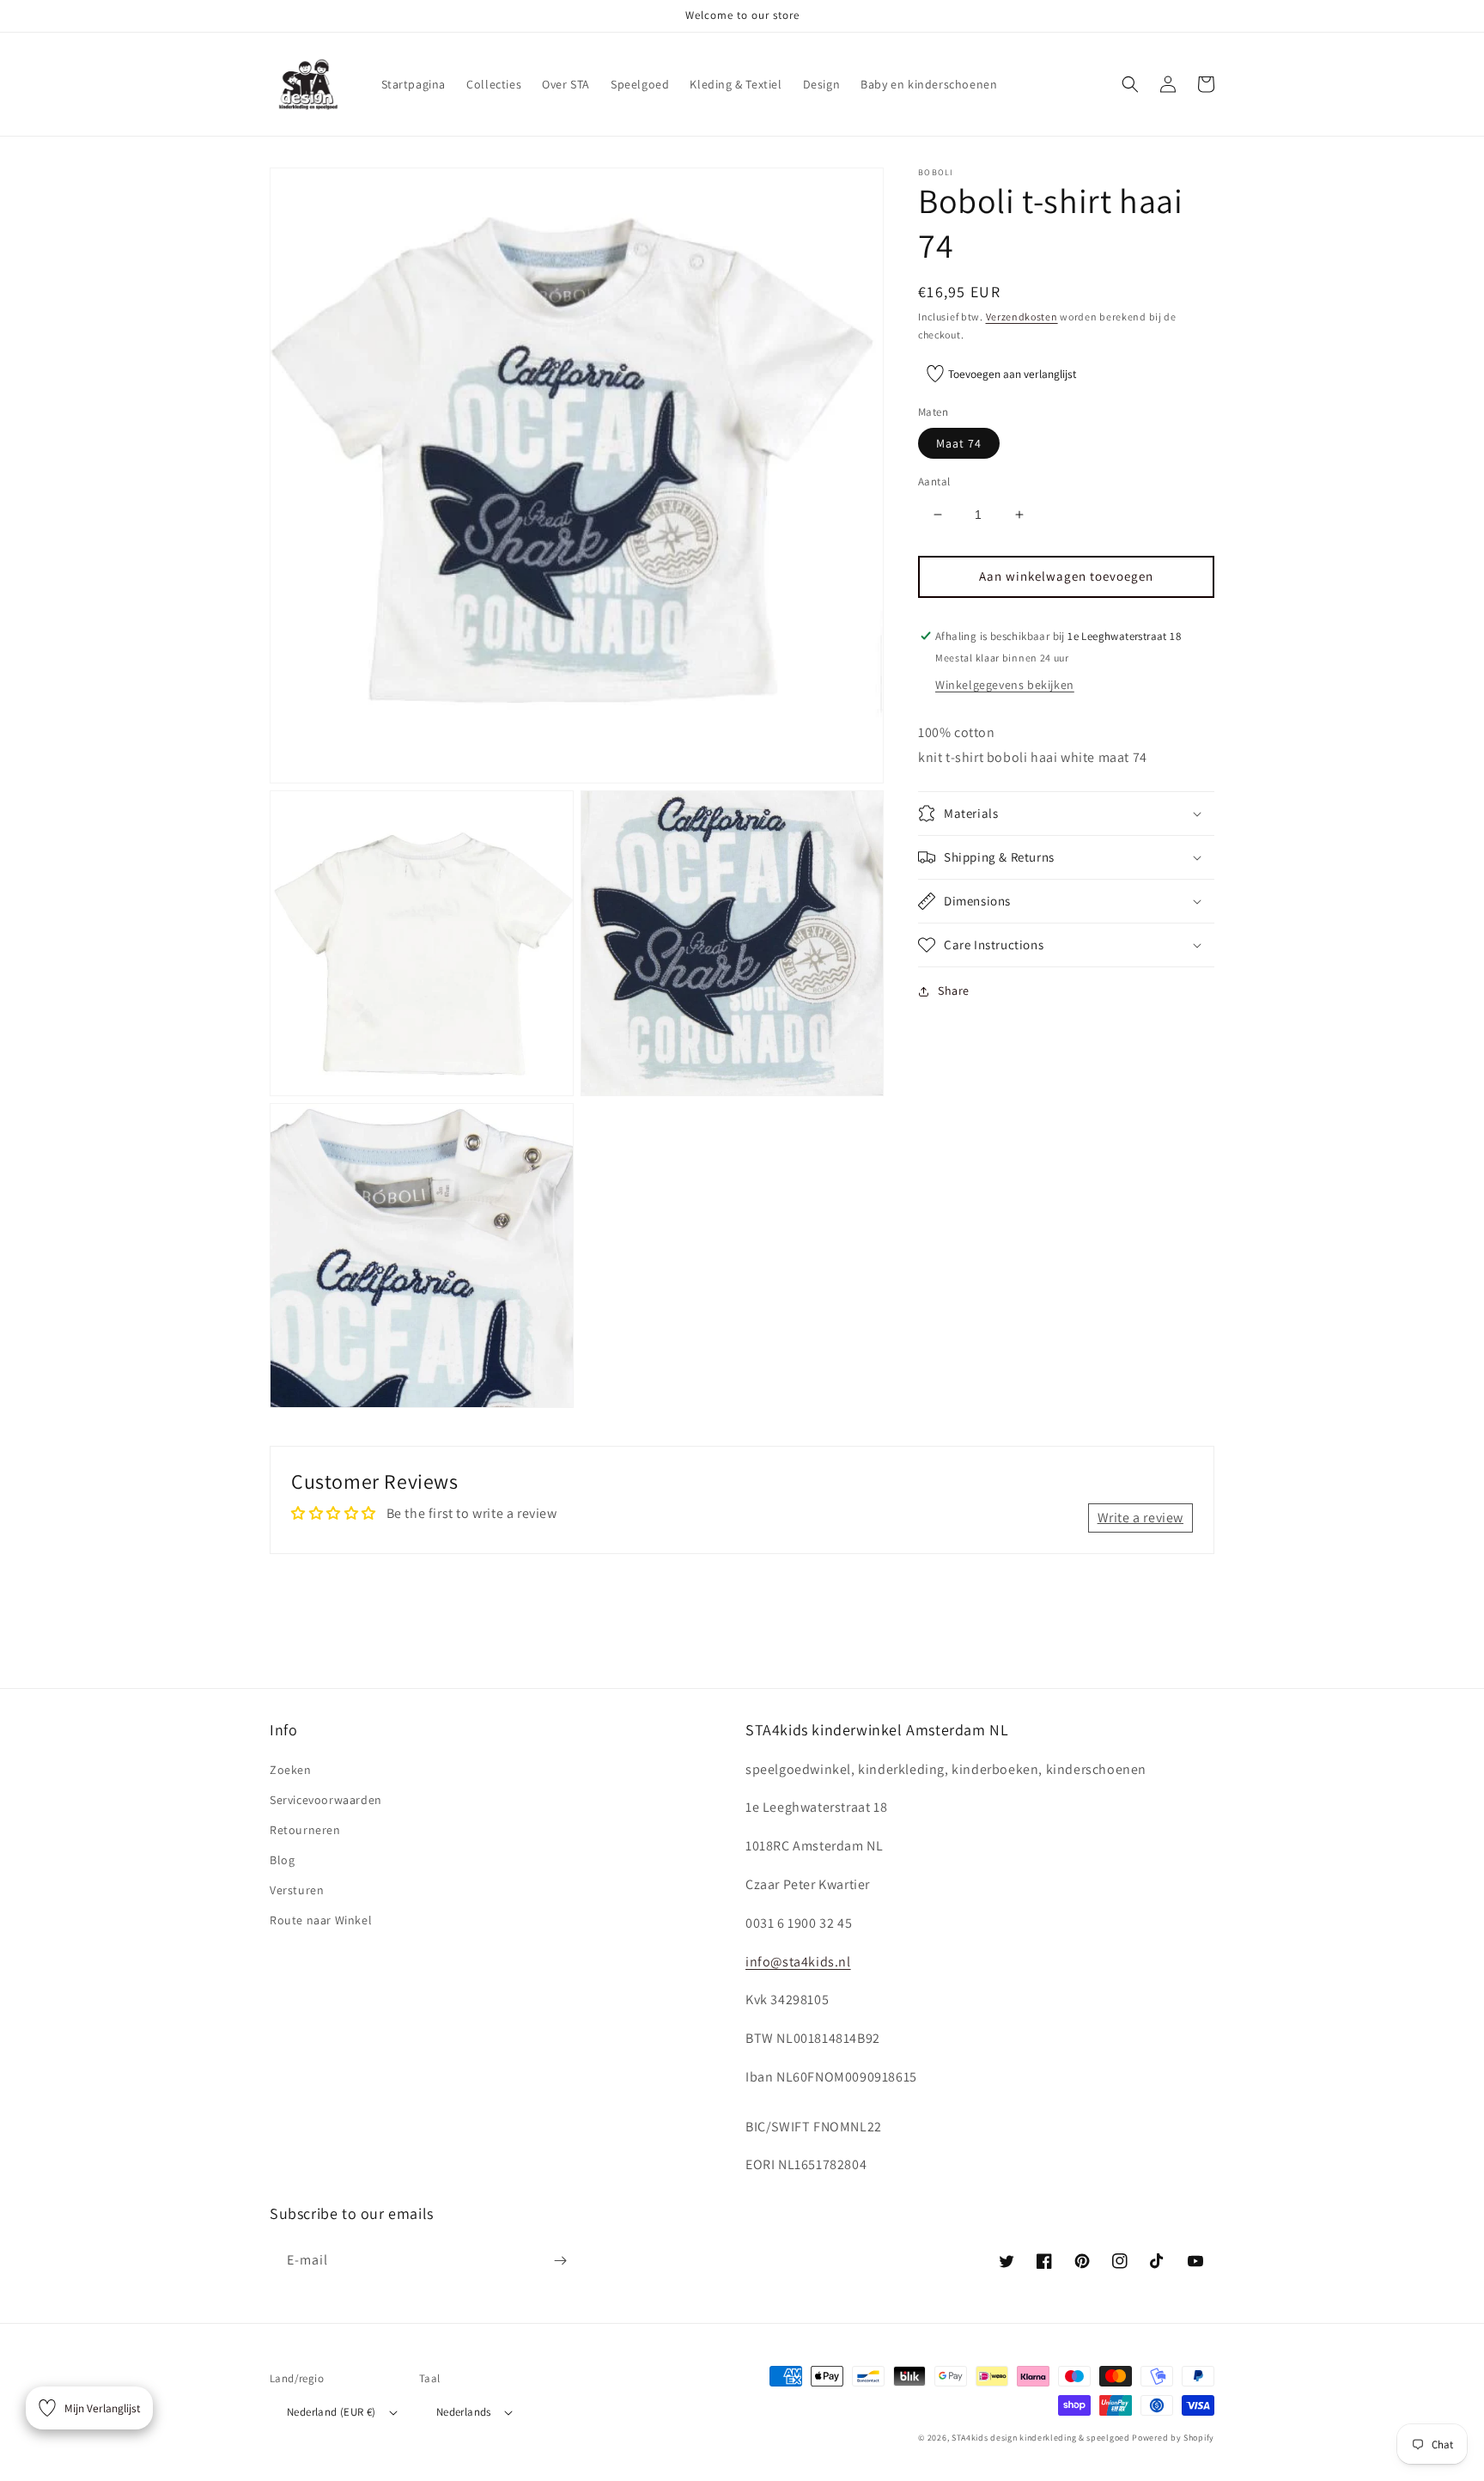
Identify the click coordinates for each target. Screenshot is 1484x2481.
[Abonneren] (560, 2261)
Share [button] (954, 991)
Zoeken (291, 1770)
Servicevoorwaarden (326, 1800)
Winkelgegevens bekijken (1005, 685)
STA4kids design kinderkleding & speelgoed (1041, 2438)
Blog (282, 1860)
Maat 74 (959, 443)
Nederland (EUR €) (331, 2412)
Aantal (934, 482)
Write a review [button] (1140, 1518)
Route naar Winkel (321, 1920)
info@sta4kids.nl (798, 1962)
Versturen (297, 1890)
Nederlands (464, 2412)
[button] (1130, 84)
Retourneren (305, 1830)
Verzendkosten (1022, 317)
